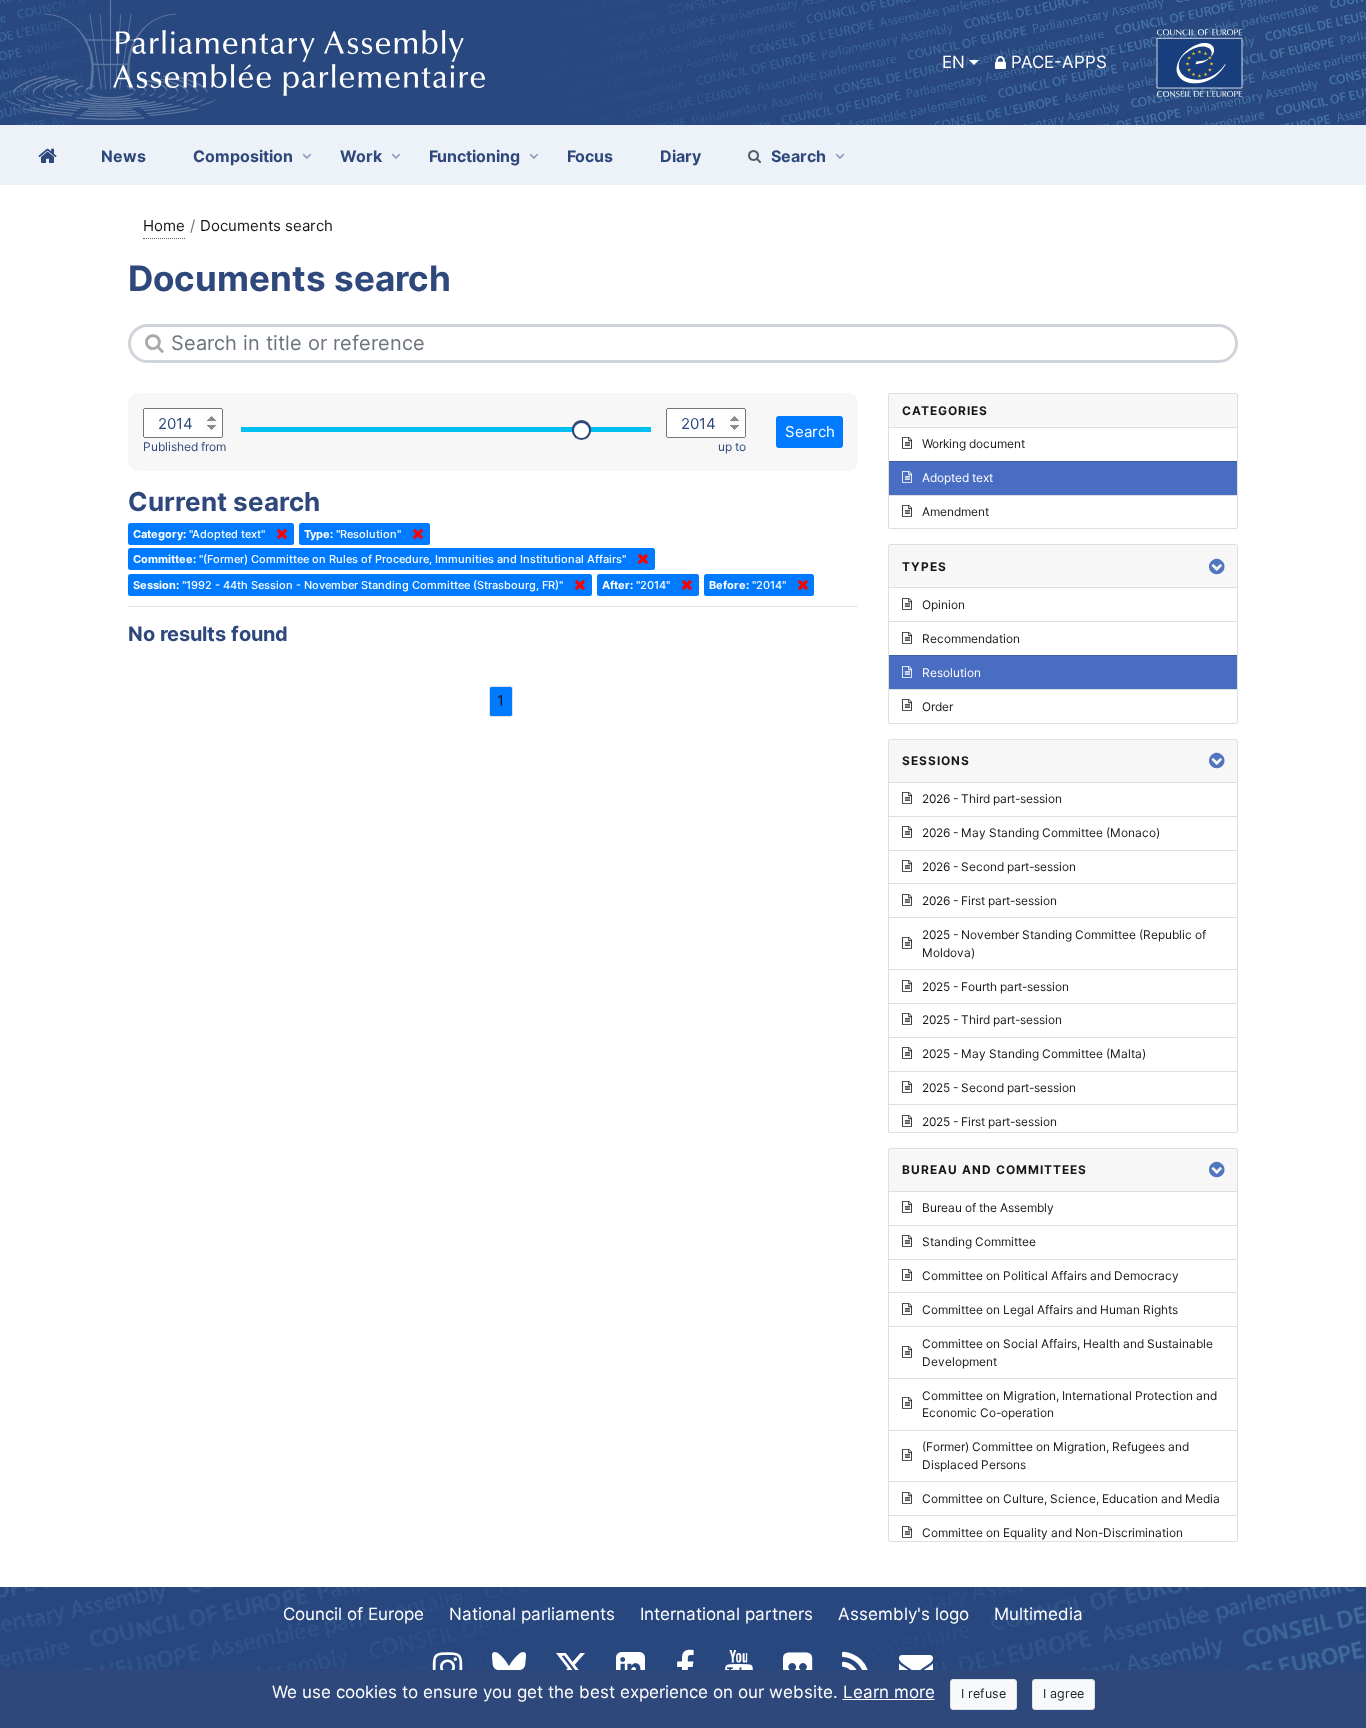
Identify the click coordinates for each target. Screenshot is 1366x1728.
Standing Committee (979, 1241)
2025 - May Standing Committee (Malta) (1034, 1053)
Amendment (955, 511)
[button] (1217, 566)
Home (164, 225)
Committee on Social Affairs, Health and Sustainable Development (1067, 1352)
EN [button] (953, 62)
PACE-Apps (1059, 62)
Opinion (943, 604)
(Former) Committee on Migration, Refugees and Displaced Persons (1055, 1455)
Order (937, 706)
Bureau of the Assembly (988, 1207)
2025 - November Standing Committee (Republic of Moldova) (1064, 943)
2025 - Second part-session (999, 1087)
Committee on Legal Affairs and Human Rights (1050, 1309)
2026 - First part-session (989, 900)
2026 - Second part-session (999, 866)
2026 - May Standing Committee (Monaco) (1041, 832)
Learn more (889, 1692)
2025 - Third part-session (992, 1019)
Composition (243, 156)
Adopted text (957, 477)
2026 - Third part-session (992, 798)
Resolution (951, 672)
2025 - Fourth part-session (995, 986)
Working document (973, 443)
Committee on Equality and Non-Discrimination (1052, 1532)
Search (798, 156)
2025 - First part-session (989, 1121)
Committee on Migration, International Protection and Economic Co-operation (1069, 1404)
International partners (726, 1614)
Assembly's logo (903, 1614)
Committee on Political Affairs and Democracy (1050, 1275)
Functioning (474, 156)
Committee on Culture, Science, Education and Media (1071, 1498)
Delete (278, 534)
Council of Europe (353, 1614)
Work (361, 156)
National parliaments (532, 1614)
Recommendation (971, 638)
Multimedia (1038, 1614)
